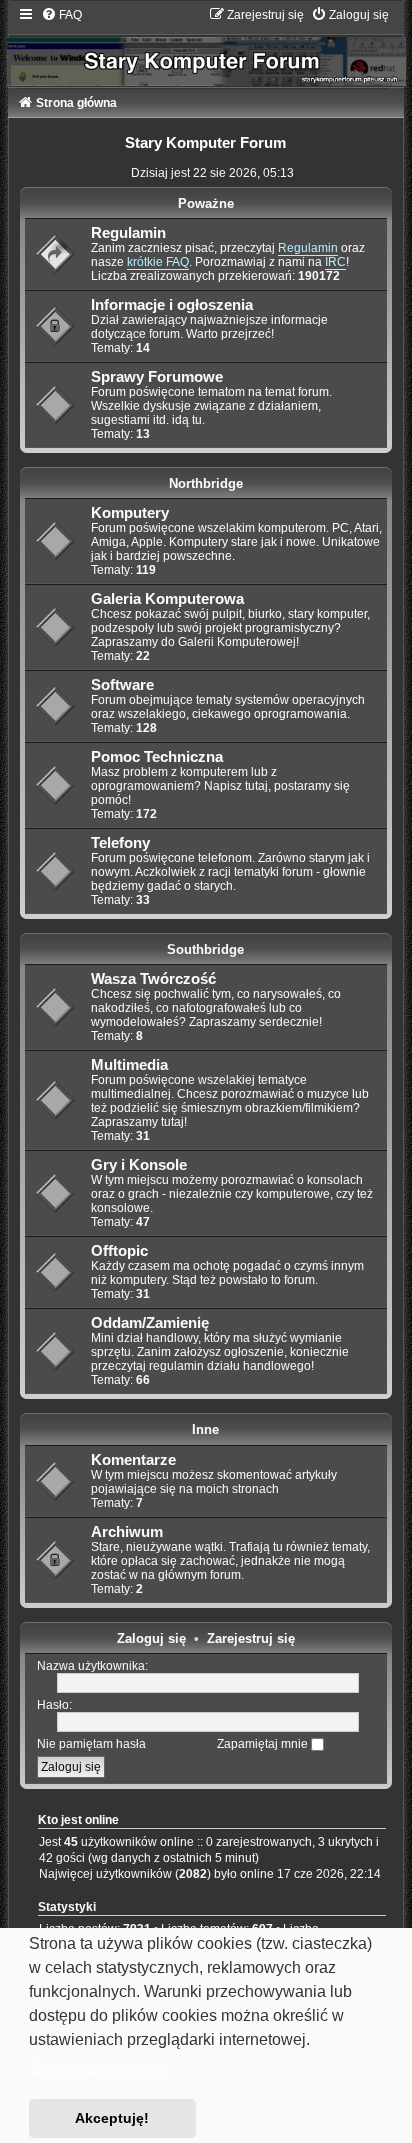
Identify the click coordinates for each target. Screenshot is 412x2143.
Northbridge (206, 483)
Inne (205, 1429)
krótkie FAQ (158, 262)
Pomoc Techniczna (157, 757)
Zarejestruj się (251, 1638)
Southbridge (205, 949)
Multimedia (129, 1065)
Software (122, 685)
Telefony (120, 843)
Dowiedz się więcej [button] (101, 2067)
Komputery (130, 513)
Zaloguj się (151, 1638)
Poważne (206, 203)
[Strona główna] (206, 46)
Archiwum (127, 1532)
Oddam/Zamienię (150, 1323)
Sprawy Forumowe (157, 377)
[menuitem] (61, 15)
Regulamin (128, 233)
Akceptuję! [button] (112, 2118)
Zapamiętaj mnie (264, 1744)
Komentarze (133, 1460)
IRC (335, 262)
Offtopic (119, 1251)
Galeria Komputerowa (167, 599)
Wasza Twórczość (153, 979)
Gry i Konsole (139, 1165)
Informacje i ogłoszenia (172, 305)
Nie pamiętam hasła (91, 1744)
